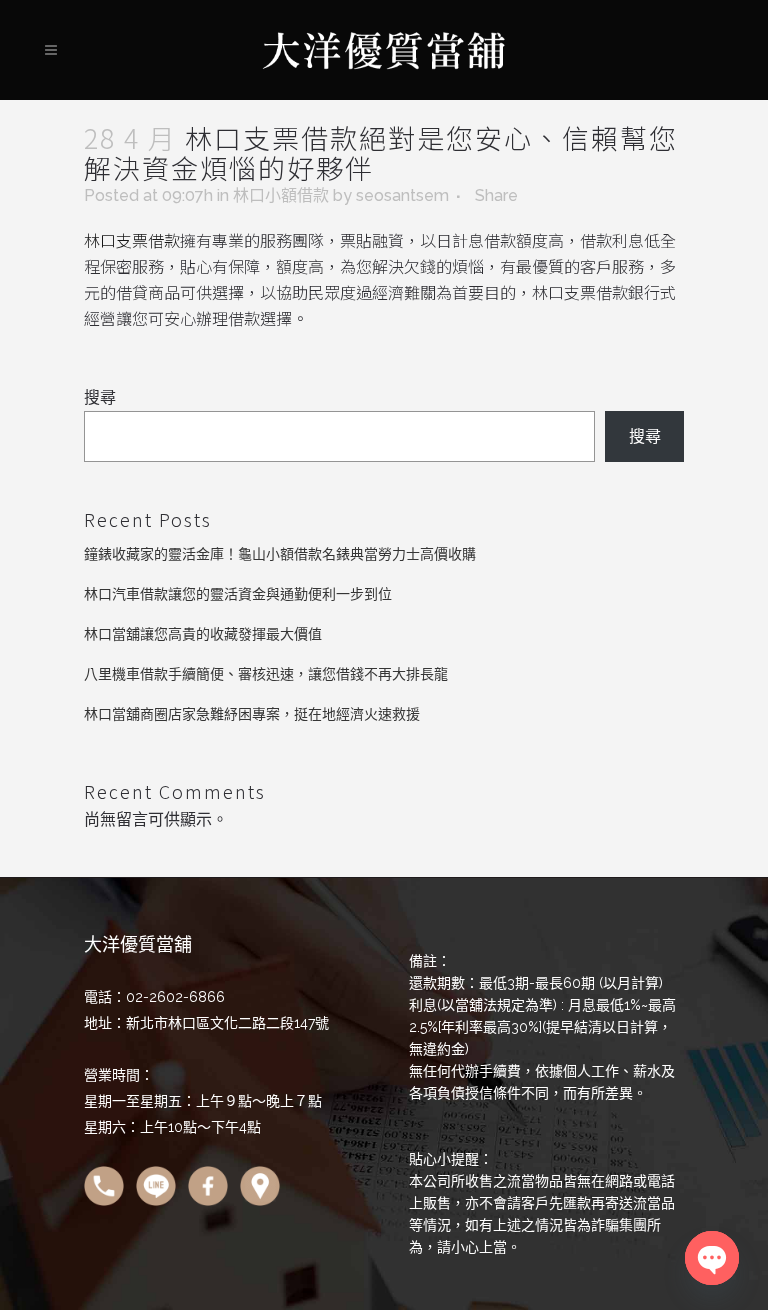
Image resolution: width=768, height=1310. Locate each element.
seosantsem (402, 195)
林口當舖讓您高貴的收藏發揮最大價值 (203, 634)
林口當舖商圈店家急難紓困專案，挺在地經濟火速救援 (252, 714)
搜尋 (100, 397)
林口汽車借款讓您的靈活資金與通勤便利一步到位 (238, 594)
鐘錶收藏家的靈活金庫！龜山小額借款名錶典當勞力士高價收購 (280, 554)
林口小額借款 (281, 195)
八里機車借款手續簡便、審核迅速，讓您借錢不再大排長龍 (266, 674)
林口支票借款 (132, 240)
